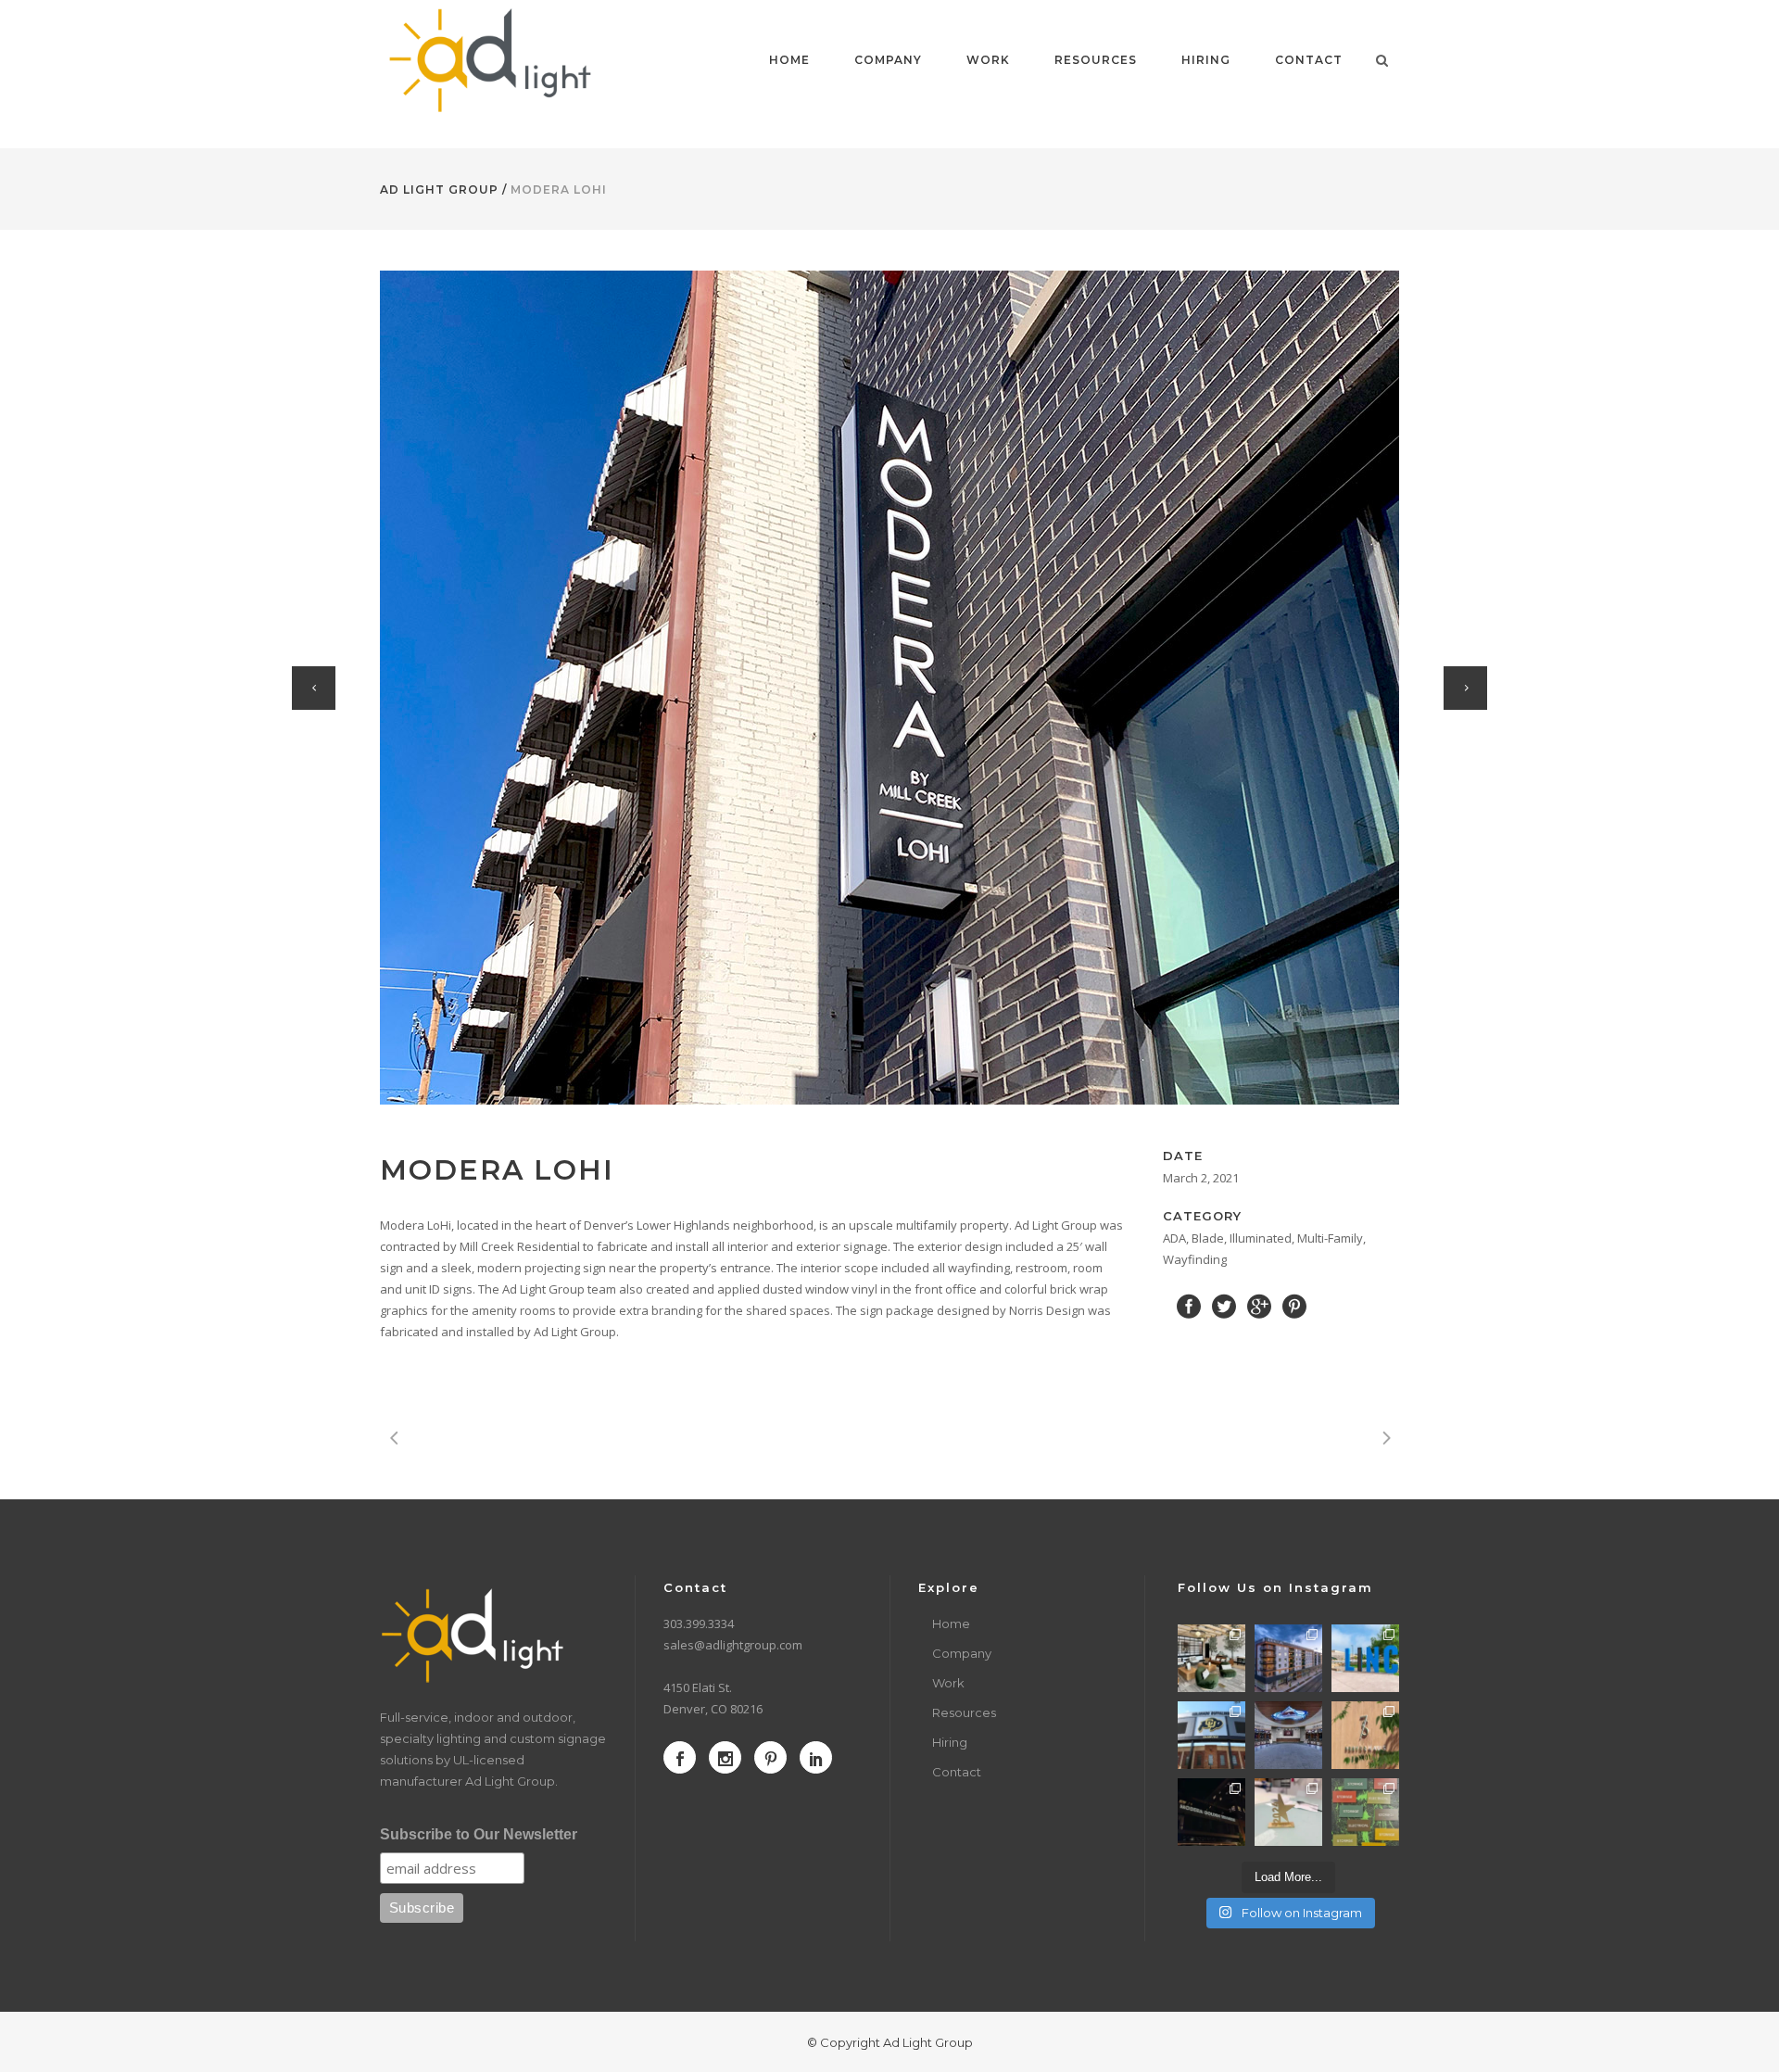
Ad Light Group (439, 190)
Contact (957, 1772)
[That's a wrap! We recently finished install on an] (1211, 1812)
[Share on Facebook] (1189, 1305)
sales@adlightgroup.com (733, 1645)
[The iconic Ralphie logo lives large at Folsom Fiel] (1211, 1735)
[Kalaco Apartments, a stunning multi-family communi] (1288, 1658)
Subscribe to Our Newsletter (479, 1834)
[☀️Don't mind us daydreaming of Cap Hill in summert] (1365, 1735)
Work (948, 1683)
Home (951, 1623)
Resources (964, 1712)
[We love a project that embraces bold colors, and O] (1365, 1812)
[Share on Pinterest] (1294, 1305)
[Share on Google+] (1259, 1305)
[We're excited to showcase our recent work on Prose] (1211, 1658)
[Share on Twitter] (1224, 1305)
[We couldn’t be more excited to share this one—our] (1288, 1735)
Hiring (950, 1742)
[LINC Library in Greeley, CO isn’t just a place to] (1365, 1658)
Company (962, 1653)
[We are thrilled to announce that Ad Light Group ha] (1288, 1812)
